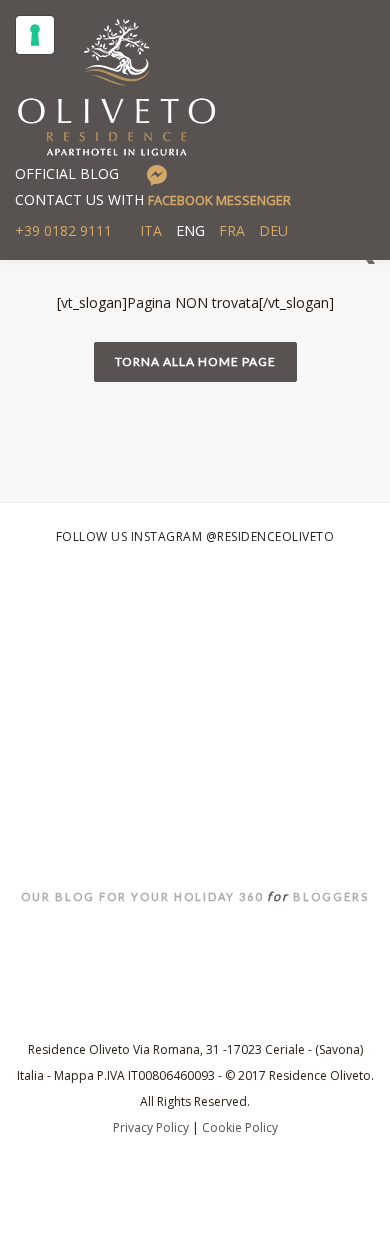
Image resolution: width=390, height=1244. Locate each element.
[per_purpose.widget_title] (35, 35)
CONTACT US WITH (153, 199)
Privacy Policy (151, 1127)
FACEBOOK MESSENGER (219, 200)
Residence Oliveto (195, 778)
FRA (232, 230)
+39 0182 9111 (63, 230)
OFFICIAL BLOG (67, 173)
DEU (273, 230)
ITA (151, 230)
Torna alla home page (195, 361)
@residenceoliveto (270, 536)
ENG (190, 230)
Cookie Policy (240, 1127)
